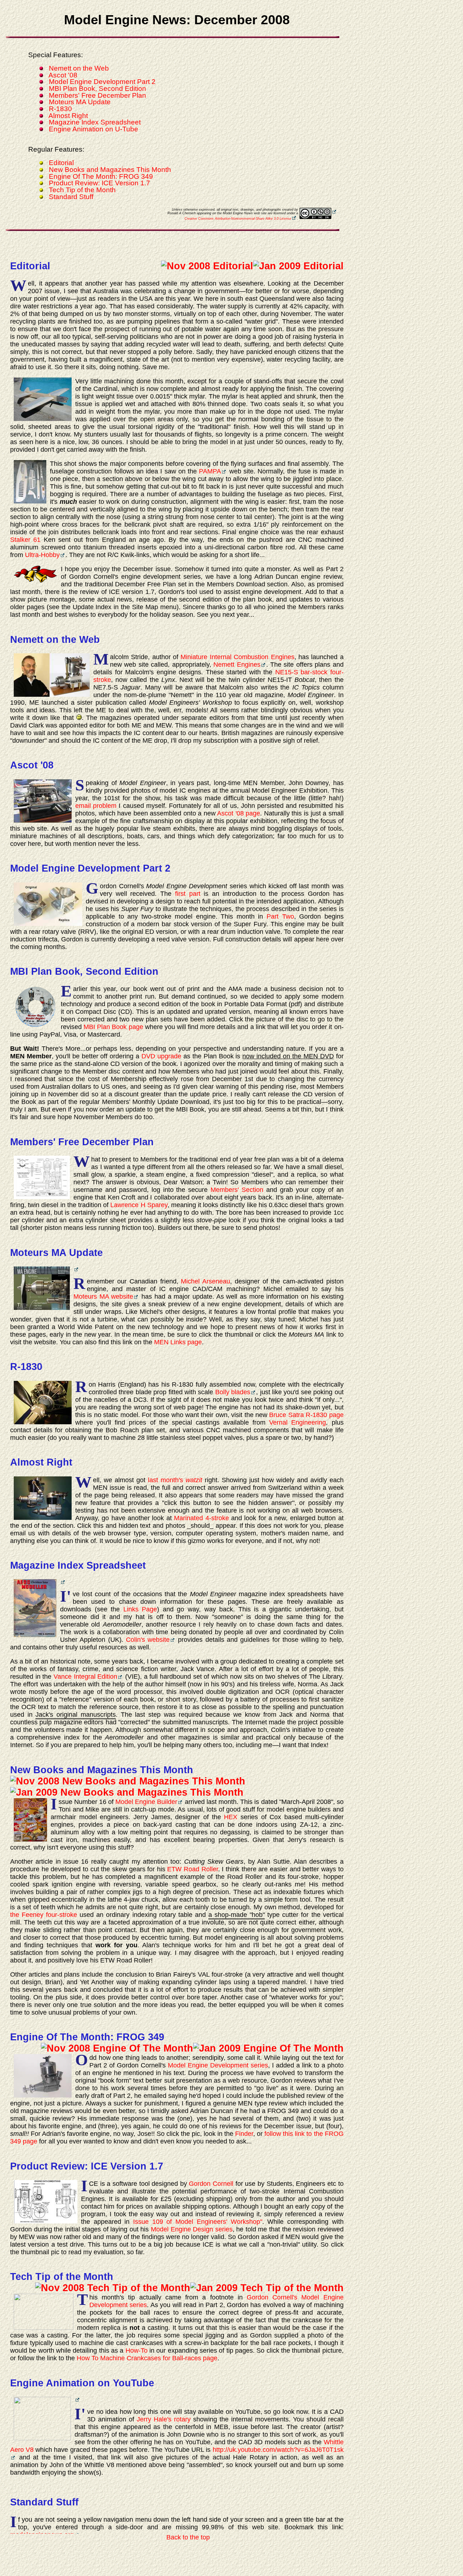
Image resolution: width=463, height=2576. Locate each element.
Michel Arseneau (205, 1281)
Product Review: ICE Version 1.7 (99, 183)
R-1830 (60, 109)
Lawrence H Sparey (139, 1205)
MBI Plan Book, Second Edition (97, 88)
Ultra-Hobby (42, 555)
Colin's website (148, 1640)
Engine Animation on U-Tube (94, 129)
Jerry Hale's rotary (164, 2419)
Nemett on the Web (79, 68)
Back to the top (188, 2537)
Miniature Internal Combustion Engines (237, 657)
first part (188, 894)
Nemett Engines (237, 665)
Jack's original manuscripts (75, 1715)
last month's (175, 1480)
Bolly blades (233, 1392)
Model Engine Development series (218, 2065)
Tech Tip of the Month (82, 190)
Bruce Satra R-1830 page (306, 1415)
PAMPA (210, 471)
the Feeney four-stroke (44, 1915)
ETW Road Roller (192, 1869)
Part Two (280, 916)
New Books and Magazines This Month (110, 170)
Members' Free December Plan (97, 95)
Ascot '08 (63, 75)
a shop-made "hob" (237, 1915)
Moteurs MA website (103, 1297)
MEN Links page (178, 1342)
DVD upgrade (161, 1056)
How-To (137, 2351)
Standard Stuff (71, 197)
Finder (244, 2134)
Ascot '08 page (239, 813)
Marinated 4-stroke (201, 1518)
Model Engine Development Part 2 (102, 82)
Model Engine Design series (192, 2229)
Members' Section (237, 1190)
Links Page (140, 1609)
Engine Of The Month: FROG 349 (101, 176)
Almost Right (68, 116)
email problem (96, 806)
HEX (231, 1817)
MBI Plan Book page (113, 1027)
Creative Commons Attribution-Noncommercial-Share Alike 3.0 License (238, 219)
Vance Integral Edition (85, 1677)
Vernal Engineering (298, 1422)
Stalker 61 (25, 540)
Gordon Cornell (211, 2184)
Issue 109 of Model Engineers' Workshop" (197, 2222)
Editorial (61, 163)
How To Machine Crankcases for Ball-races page (147, 2358)
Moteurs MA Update (80, 102)
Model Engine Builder (146, 1802)
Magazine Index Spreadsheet (95, 122)
